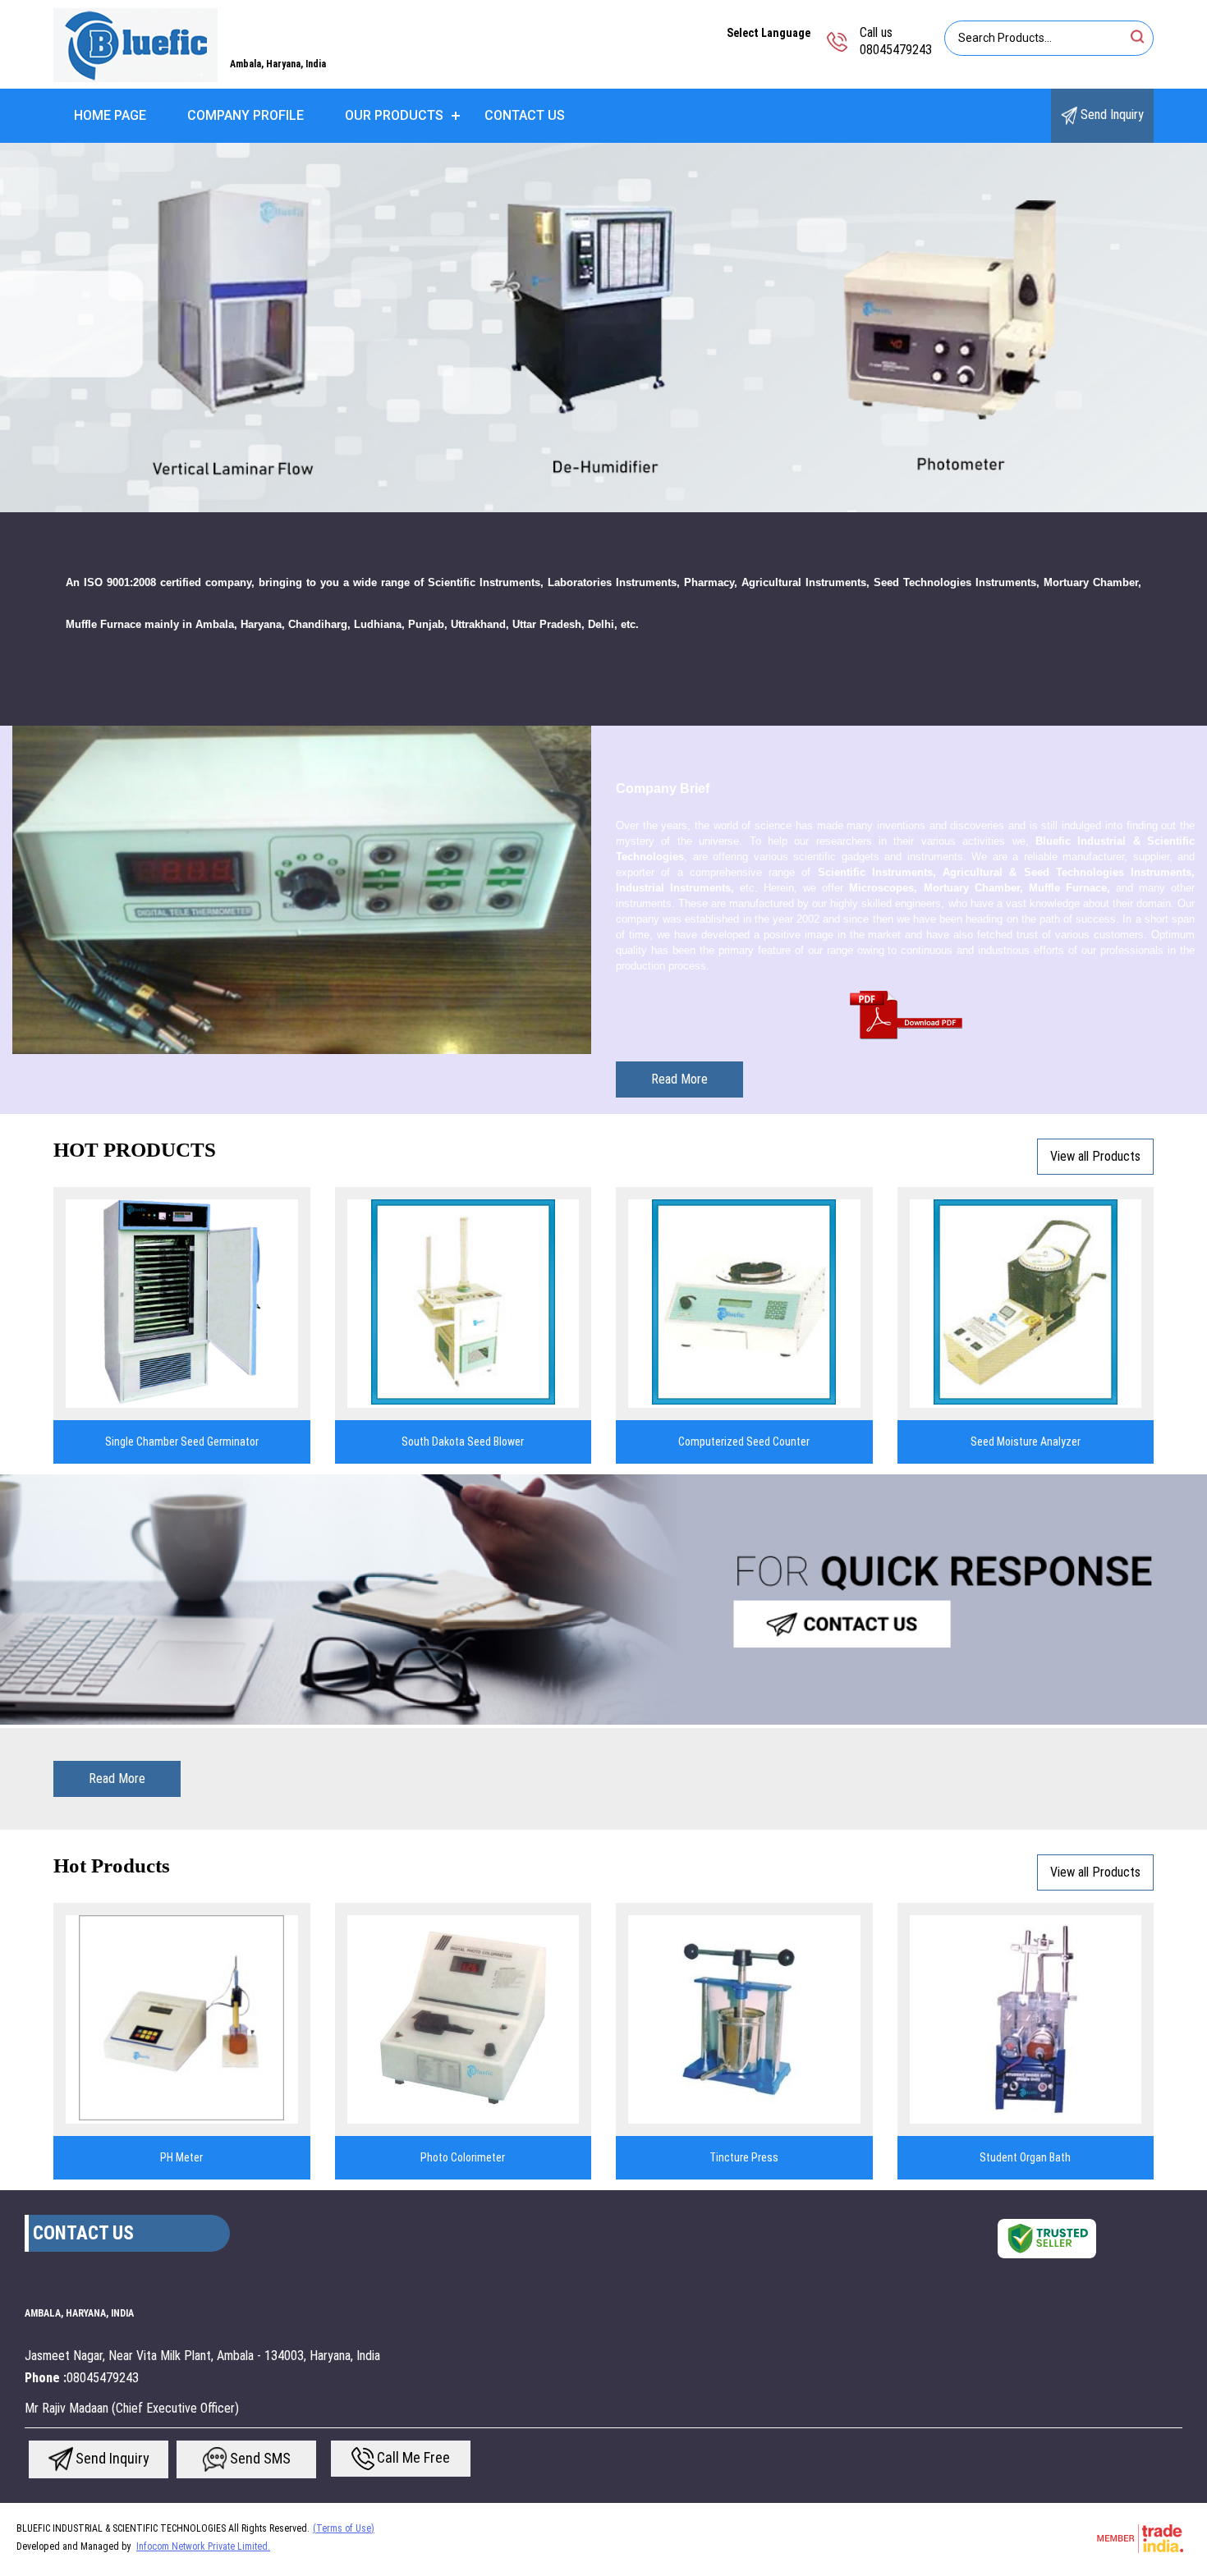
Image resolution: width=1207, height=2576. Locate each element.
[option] (603, 328)
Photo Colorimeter (463, 2157)
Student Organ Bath (1025, 2157)
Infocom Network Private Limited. (203, 2546)
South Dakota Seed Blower (463, 1442)
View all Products (1095, 1156)
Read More (679, 1079)
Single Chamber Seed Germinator (182, 1442)
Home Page (110, 115)
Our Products (394, 115)
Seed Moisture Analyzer (1026, 1442)
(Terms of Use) (344, 2528)
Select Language (769, 33)
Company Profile (246, 115)
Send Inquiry (1111, 115)
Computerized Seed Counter (744, 1442)
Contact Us (525, 115)
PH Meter (181, 2157)
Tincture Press (744, 2157)
